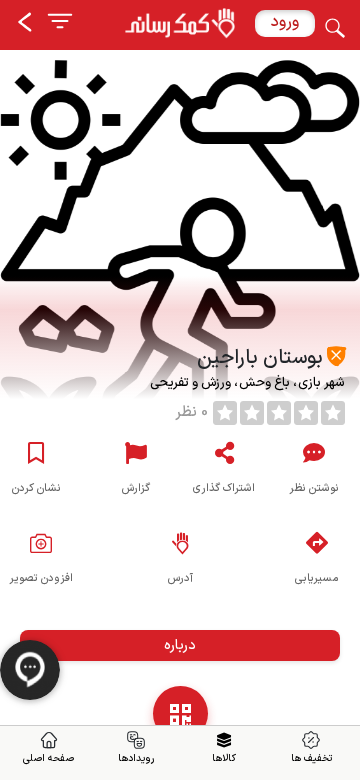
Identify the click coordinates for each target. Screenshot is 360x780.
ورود (285, 22)
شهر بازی (320, 383)
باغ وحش (263, 383)
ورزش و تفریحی (191, 383)
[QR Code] (180, 713)
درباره (180, 645)
